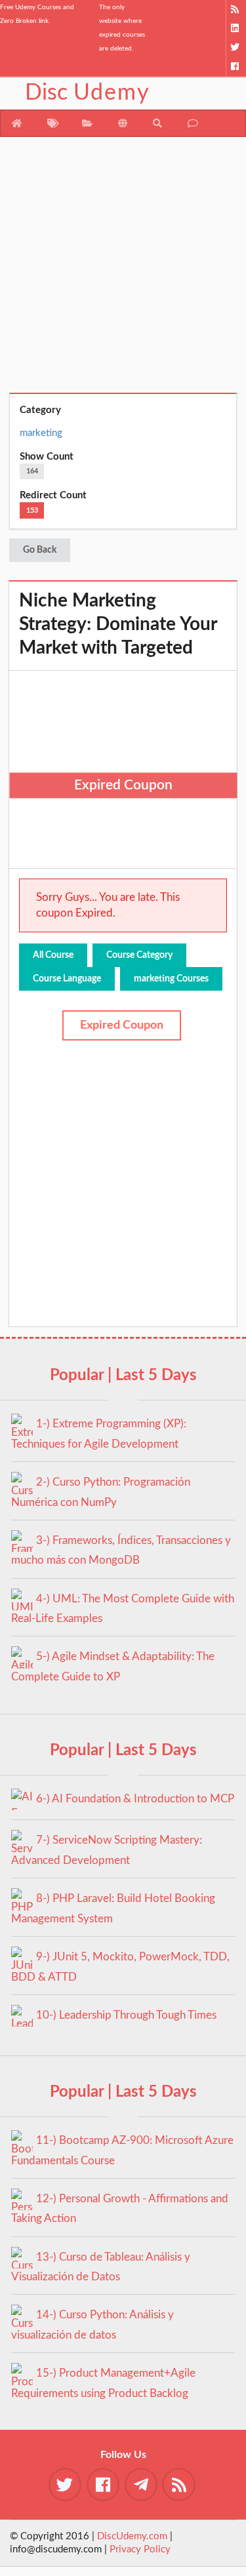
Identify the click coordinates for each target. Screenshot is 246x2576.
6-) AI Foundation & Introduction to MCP (135, 1799)
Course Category (139, 955)
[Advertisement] (123, 270)
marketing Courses (171, 979)
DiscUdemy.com (132, 2536)
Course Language (67, 979)
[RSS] (236, 10)
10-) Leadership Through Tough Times (126, 2015)
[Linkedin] (236, 29)
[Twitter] (236, 48)
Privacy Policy (140, 2549)
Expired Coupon (122, 1025)
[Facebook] (236, 67)
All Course (53, 955)
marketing (41, 433)
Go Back (40, 550)
